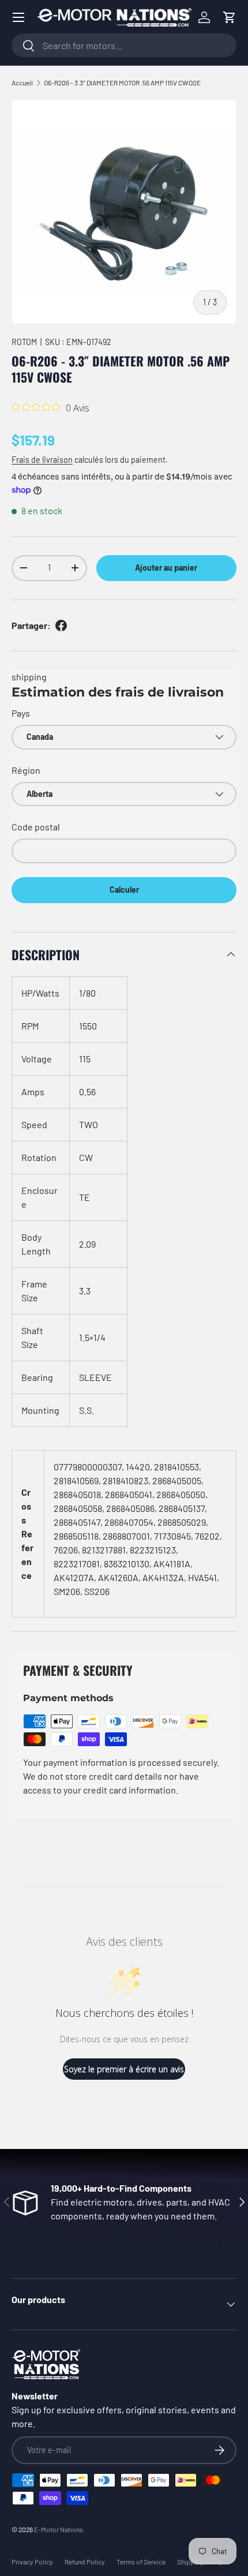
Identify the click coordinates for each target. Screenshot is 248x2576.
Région (26, 770)
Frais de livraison (42, 460)
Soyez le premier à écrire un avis (124, 2069)
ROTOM (24, 342)
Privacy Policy (32, 2562)
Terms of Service (141, 2562)
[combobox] (124, 45)
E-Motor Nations (59, 2529)
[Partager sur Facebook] (61, 626)
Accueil (22, 83)
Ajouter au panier (166, 568)
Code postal (36, 827)
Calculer (124, 890)
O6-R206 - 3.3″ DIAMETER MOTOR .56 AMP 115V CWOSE (122, 83)
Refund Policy (85, 2562)
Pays (21, 713)
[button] (230, 17)
